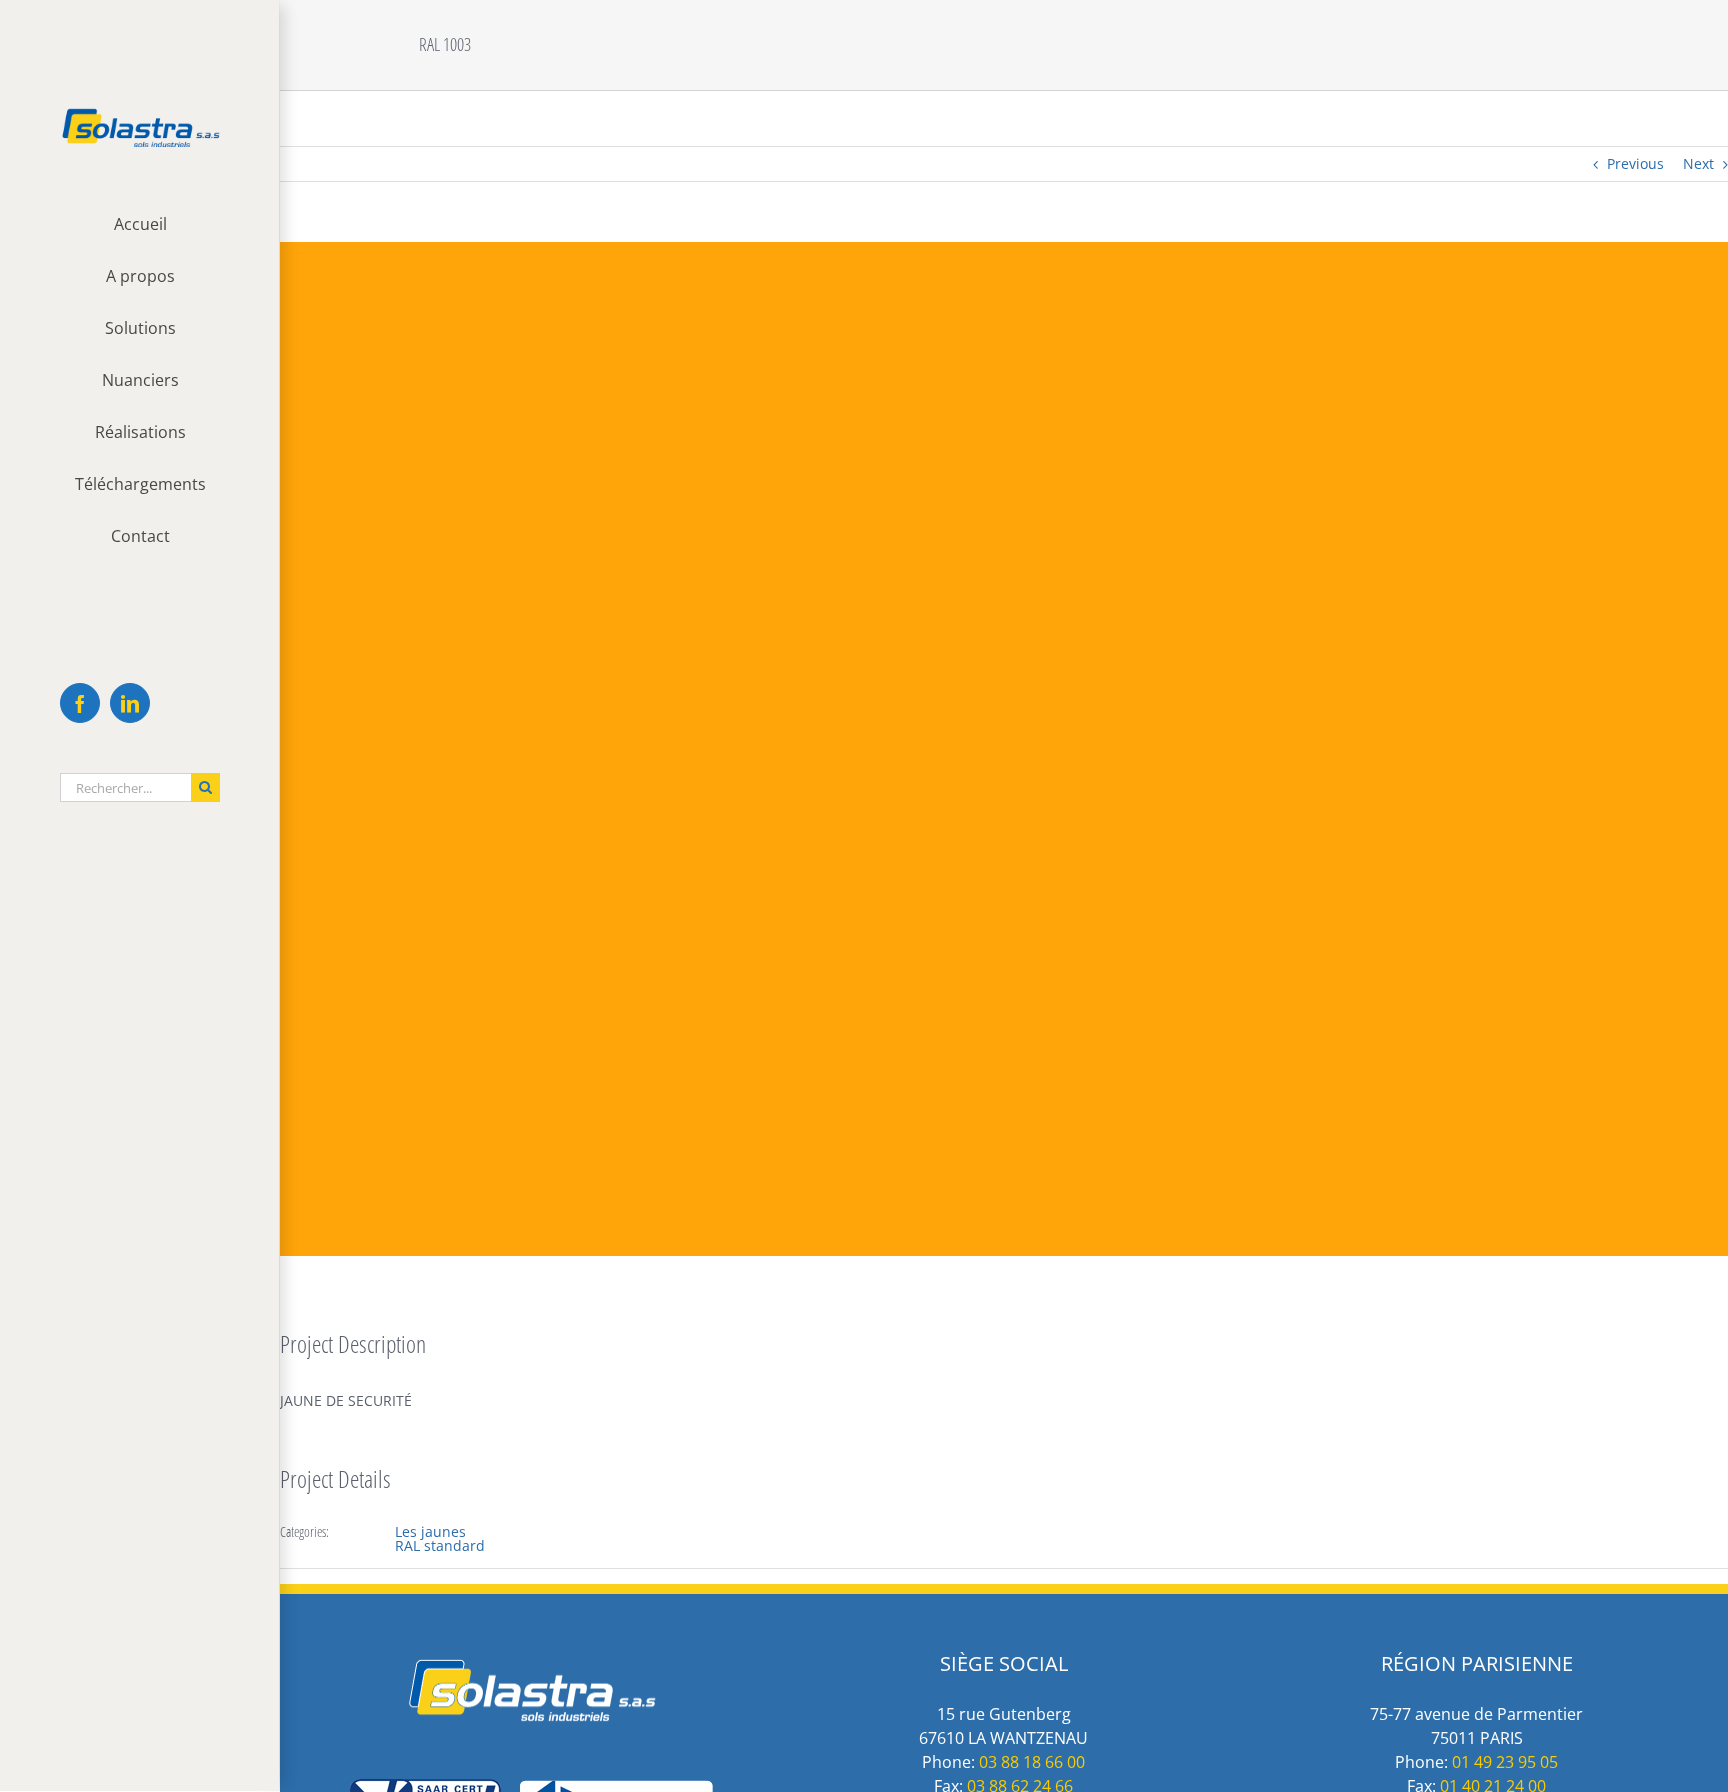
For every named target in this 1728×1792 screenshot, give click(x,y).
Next (1698, 163)
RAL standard (440, 1545)
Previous (1635, 163)
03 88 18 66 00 (1032, 1762)
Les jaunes (430, 1531)
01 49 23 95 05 (1505, 1762)
